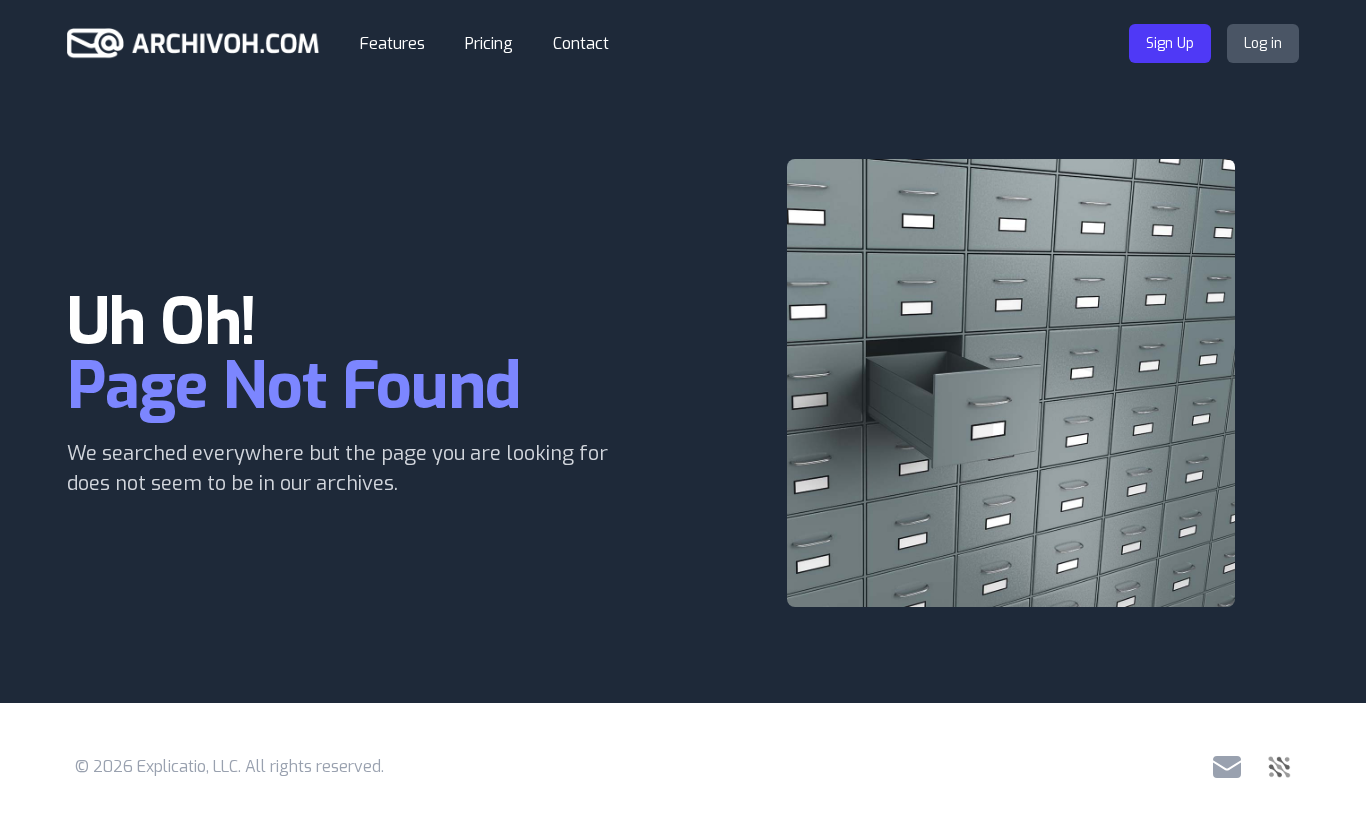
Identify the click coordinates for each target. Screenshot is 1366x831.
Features (392, 43)
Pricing (489, 43)
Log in (1263, 43)
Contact (581, 43)
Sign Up (1170, 43)
